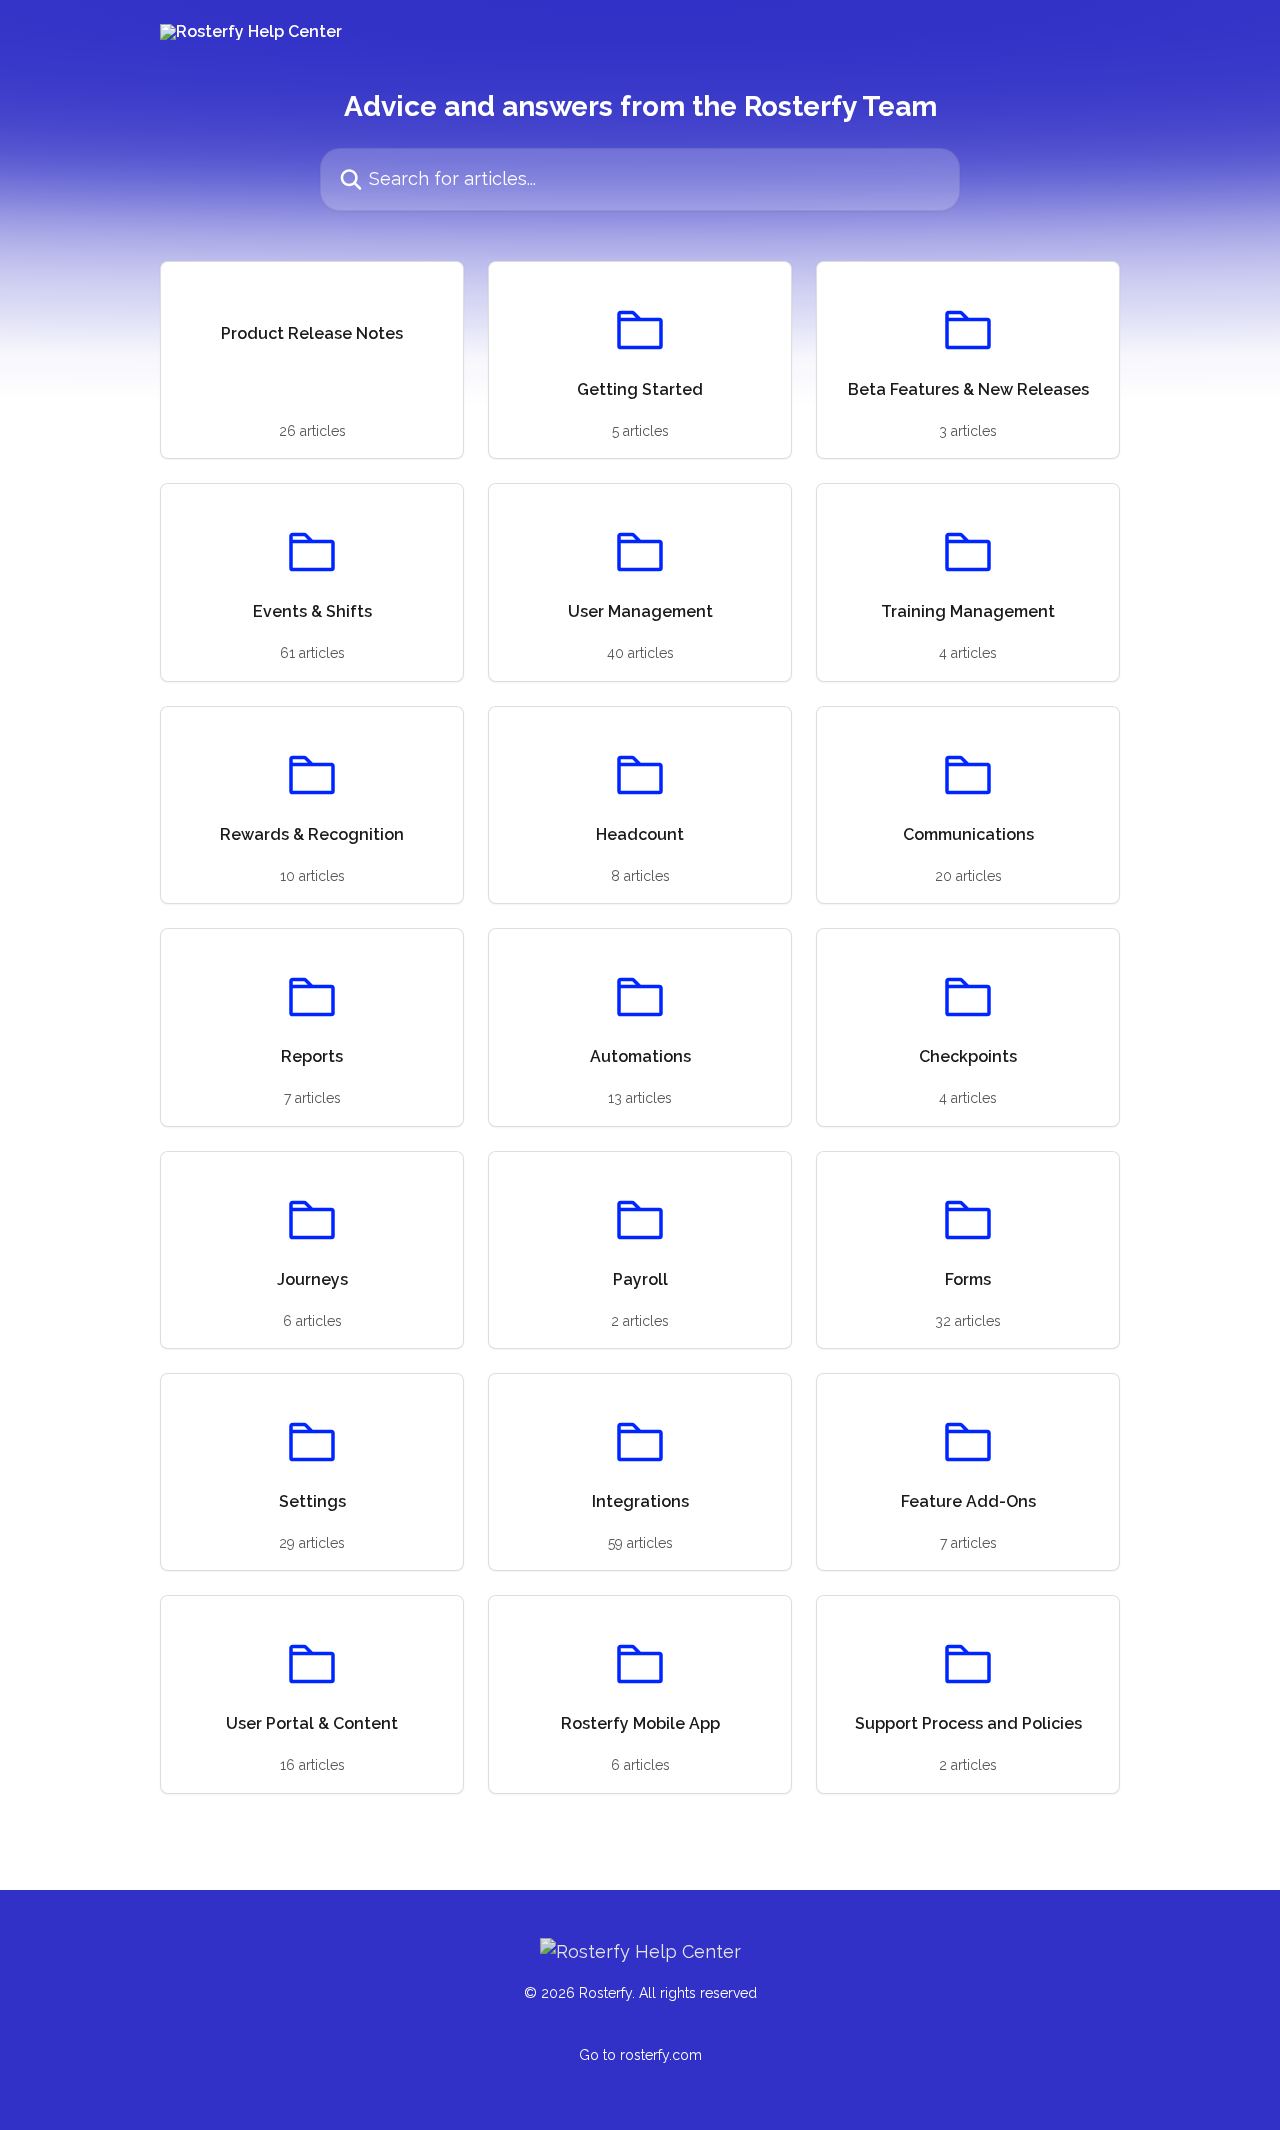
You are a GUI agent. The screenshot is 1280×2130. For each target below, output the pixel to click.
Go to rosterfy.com (640, 2055)
